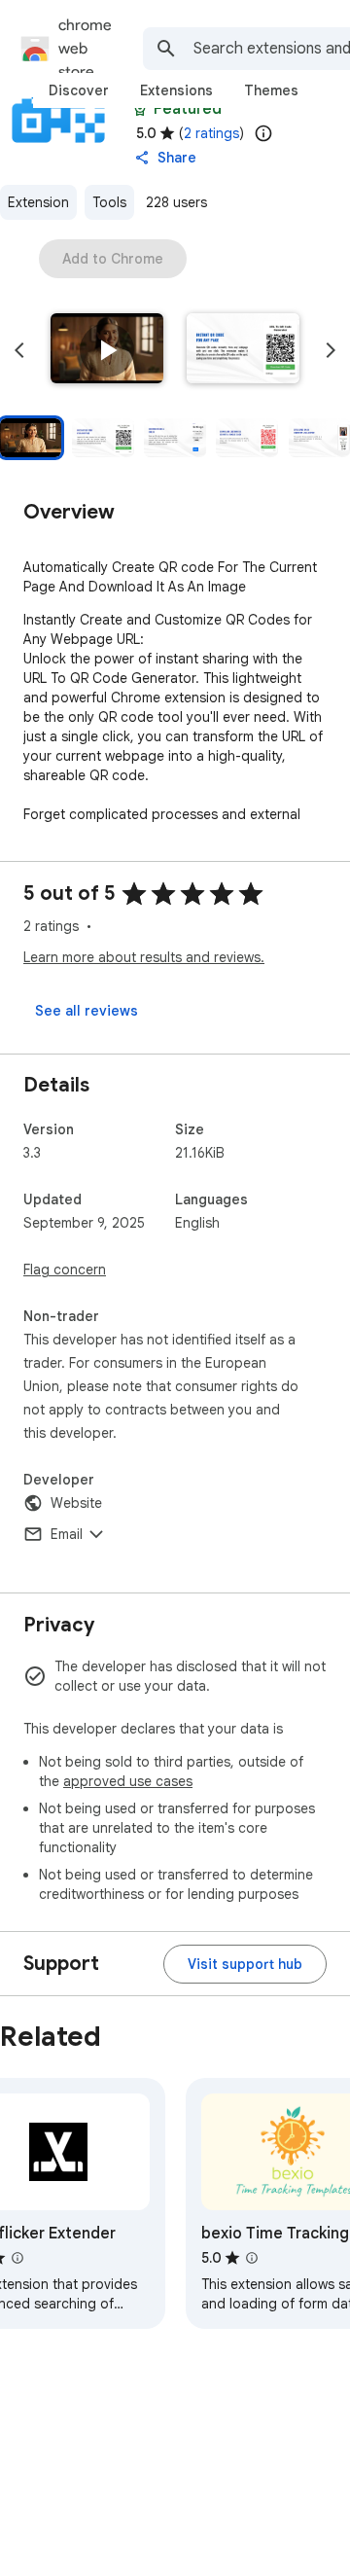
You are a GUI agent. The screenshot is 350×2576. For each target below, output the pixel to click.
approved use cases (128, 1781)
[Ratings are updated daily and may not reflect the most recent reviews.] (263, 133)
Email (67, 1534)
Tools (109, 202)
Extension (38, 202)
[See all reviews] (87, 1011)
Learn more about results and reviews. (144, 957)
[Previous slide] (19, 350)
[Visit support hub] (245, 1964)
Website (76, 1503)
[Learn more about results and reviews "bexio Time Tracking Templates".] (252, 2258)
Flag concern (65, 1270)
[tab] (79, 90)
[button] (107, 350)
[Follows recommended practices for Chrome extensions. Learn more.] (140, 109)
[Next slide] (331, 350)
